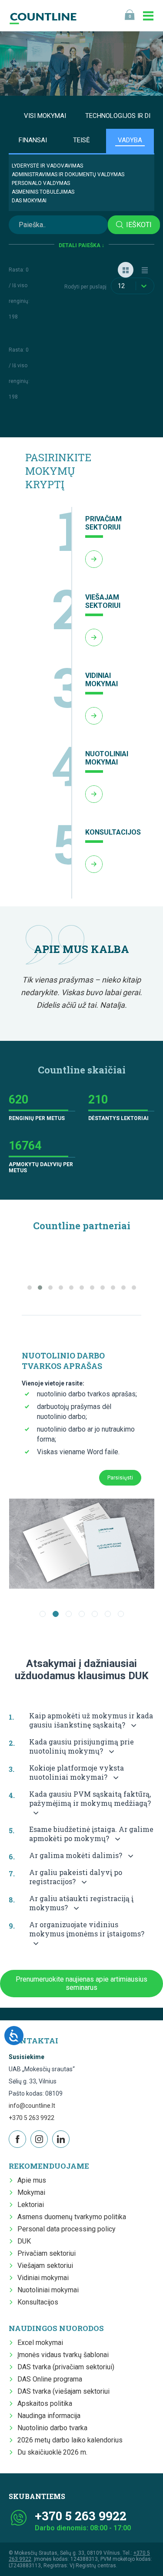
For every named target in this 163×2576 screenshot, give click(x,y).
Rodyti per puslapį (85, 287)
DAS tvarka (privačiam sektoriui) (66, 2367)
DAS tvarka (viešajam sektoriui (63, 2391)
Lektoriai (31, 2205)
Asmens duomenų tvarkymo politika (72, 2217)
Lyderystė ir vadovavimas (47, 166)
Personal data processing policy (67, 2229)
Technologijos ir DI (118, 116)
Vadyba (130, 140)
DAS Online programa (50, 2379)
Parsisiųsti (120, 1478)
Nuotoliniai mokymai (48, 2290)
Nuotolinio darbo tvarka (52, 2428)
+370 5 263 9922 (32, 2118)
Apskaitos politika (45, 2403)
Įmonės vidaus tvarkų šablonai (63, 2355)
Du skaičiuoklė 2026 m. (52, 2452)
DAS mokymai (29, 201)
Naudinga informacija (49, 2416)
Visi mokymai (45, 116)
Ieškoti (139, 225)
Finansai (33, 140)
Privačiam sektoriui (47, 2253)
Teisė (81, 140)
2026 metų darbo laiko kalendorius (70, 2440)
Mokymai (31, 2192)
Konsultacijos (38, 2302)
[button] (30, 1288)
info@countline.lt (32, 2106)
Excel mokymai (40, 2343)
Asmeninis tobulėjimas (43, 192)
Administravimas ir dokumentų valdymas (68, 174)
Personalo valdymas (41, 183)
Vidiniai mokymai (43, 2278)
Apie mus (32, 2180)
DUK (24, 2241)
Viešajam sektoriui (45, 2266)
